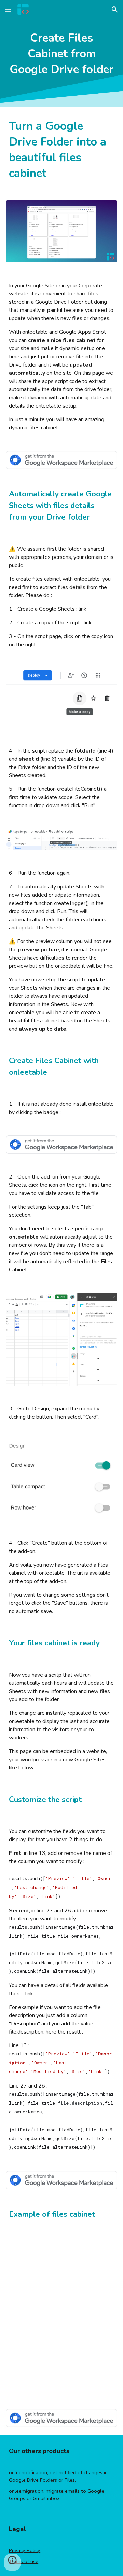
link (83, 609)
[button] (8, 9)
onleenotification (28, 2472)
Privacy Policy (25, 2550)
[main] (61, 54)
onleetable (35, 332)
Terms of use (24, 2561)
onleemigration (26, 2491)
